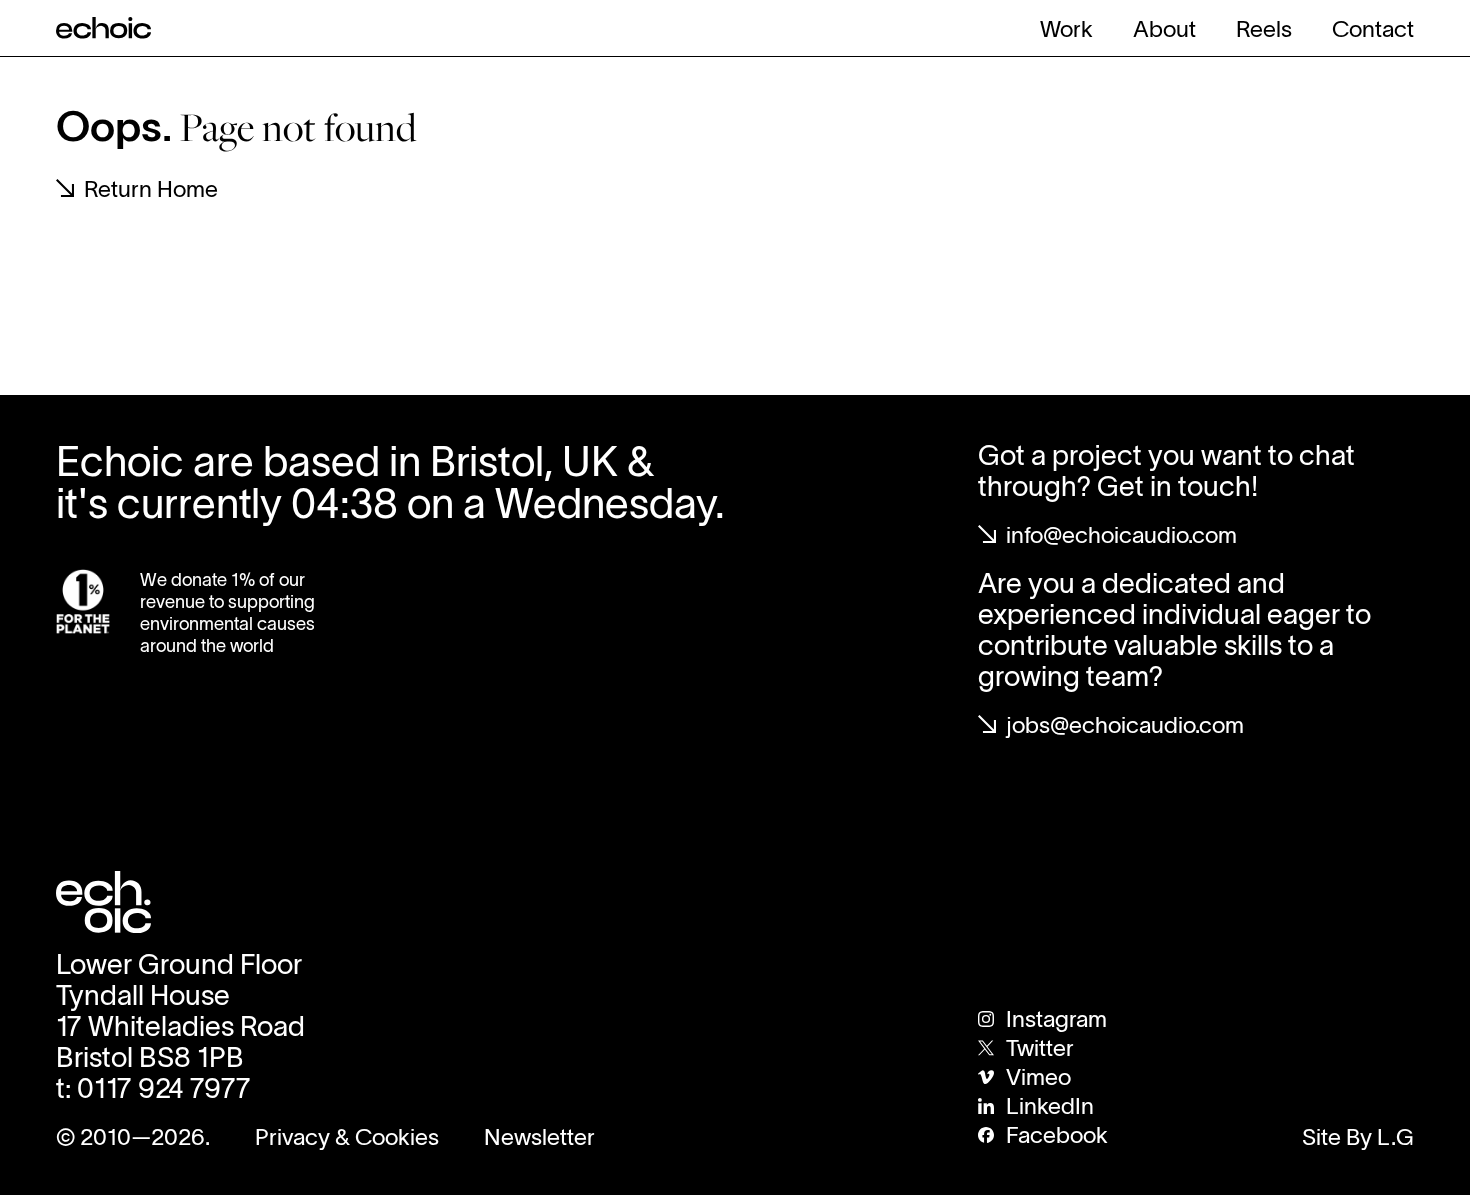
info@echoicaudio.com (1121, 535)
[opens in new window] (83, 601)
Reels (1264, 29)
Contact (1373, 29)
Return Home (151, 189)
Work (1066, 29)
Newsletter (539, 1137)
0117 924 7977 (164, 1088)
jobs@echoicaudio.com (1125, 725)
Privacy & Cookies (347, 1137)
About (1164, 29)
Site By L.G (1358, 1137)
